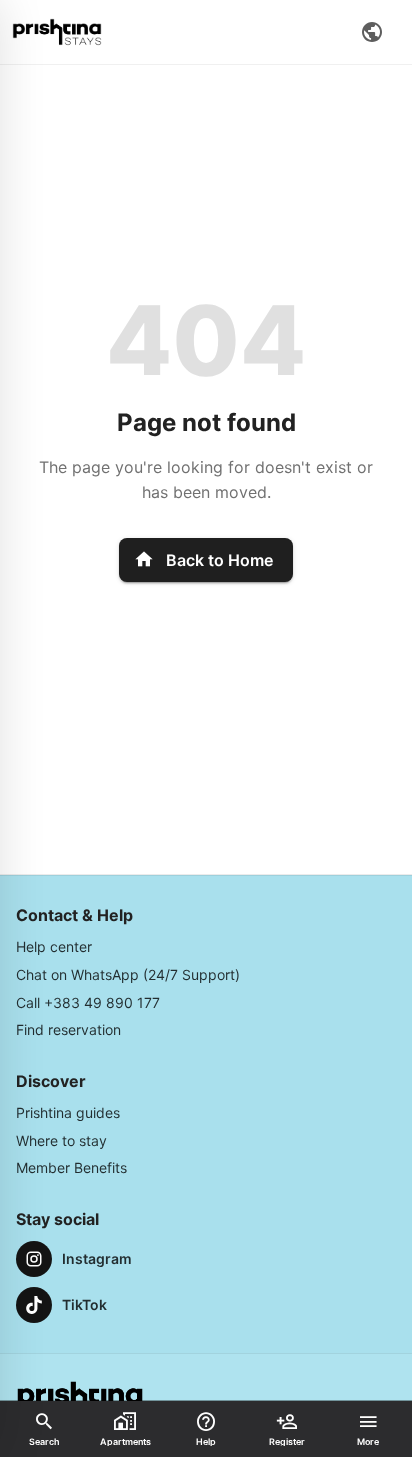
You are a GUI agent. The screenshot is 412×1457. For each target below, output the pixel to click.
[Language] (372, 32)
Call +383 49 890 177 (88, 1002)
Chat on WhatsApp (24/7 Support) (128, 974)
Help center (54, 946)
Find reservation (68, 1029)
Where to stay (61, 1140)
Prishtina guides (68, 1112)
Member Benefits (71, 1167)
